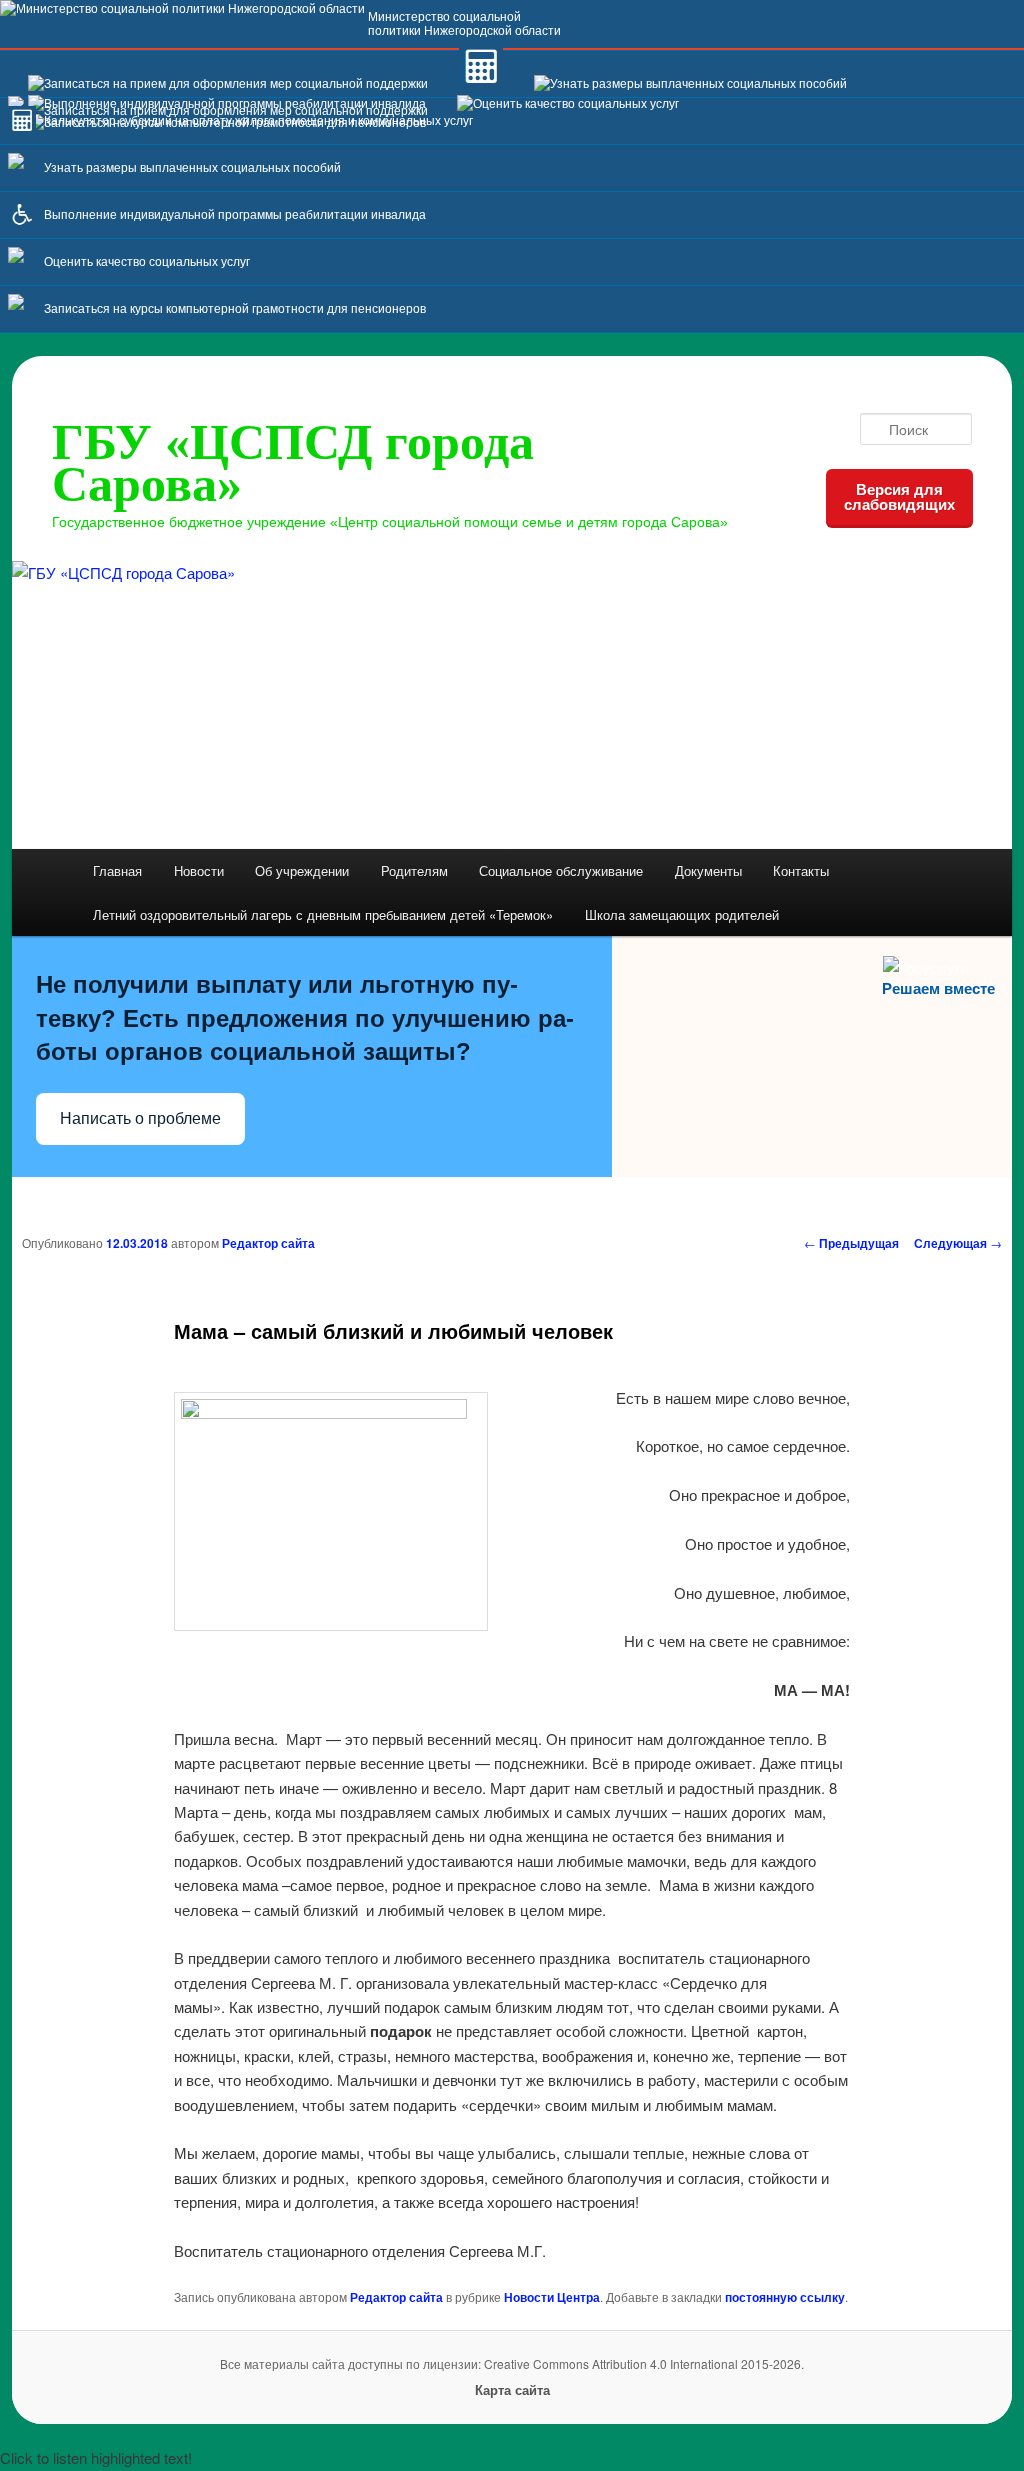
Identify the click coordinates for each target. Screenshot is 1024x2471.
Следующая (958, 1243)
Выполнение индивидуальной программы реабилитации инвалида (235, 215)
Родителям (414, 870)
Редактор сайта (268, 1243)
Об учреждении (302, 870)
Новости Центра (552, 2297)
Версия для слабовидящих (899, 497)
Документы (708, 870)
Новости (199, 870)
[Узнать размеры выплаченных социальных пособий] (690, 84)
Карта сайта (512, 2389)
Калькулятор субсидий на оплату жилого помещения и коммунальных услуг (258, 121)
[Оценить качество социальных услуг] (568, 104)
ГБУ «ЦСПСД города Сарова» (293, 463)
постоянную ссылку (785, 2297)
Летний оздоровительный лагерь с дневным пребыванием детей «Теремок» (323, 914)
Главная (117, 870)
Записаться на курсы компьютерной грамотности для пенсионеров (235, 309)
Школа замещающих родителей (682, 914)
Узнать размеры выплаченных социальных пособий (192, 168)
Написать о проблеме (140, 1118)
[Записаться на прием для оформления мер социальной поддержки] (228, 84)
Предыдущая (851, 1243)
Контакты (801, 870)
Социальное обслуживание (561, 870)
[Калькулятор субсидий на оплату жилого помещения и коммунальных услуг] (481, 84)
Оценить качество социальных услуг (147, 262)
